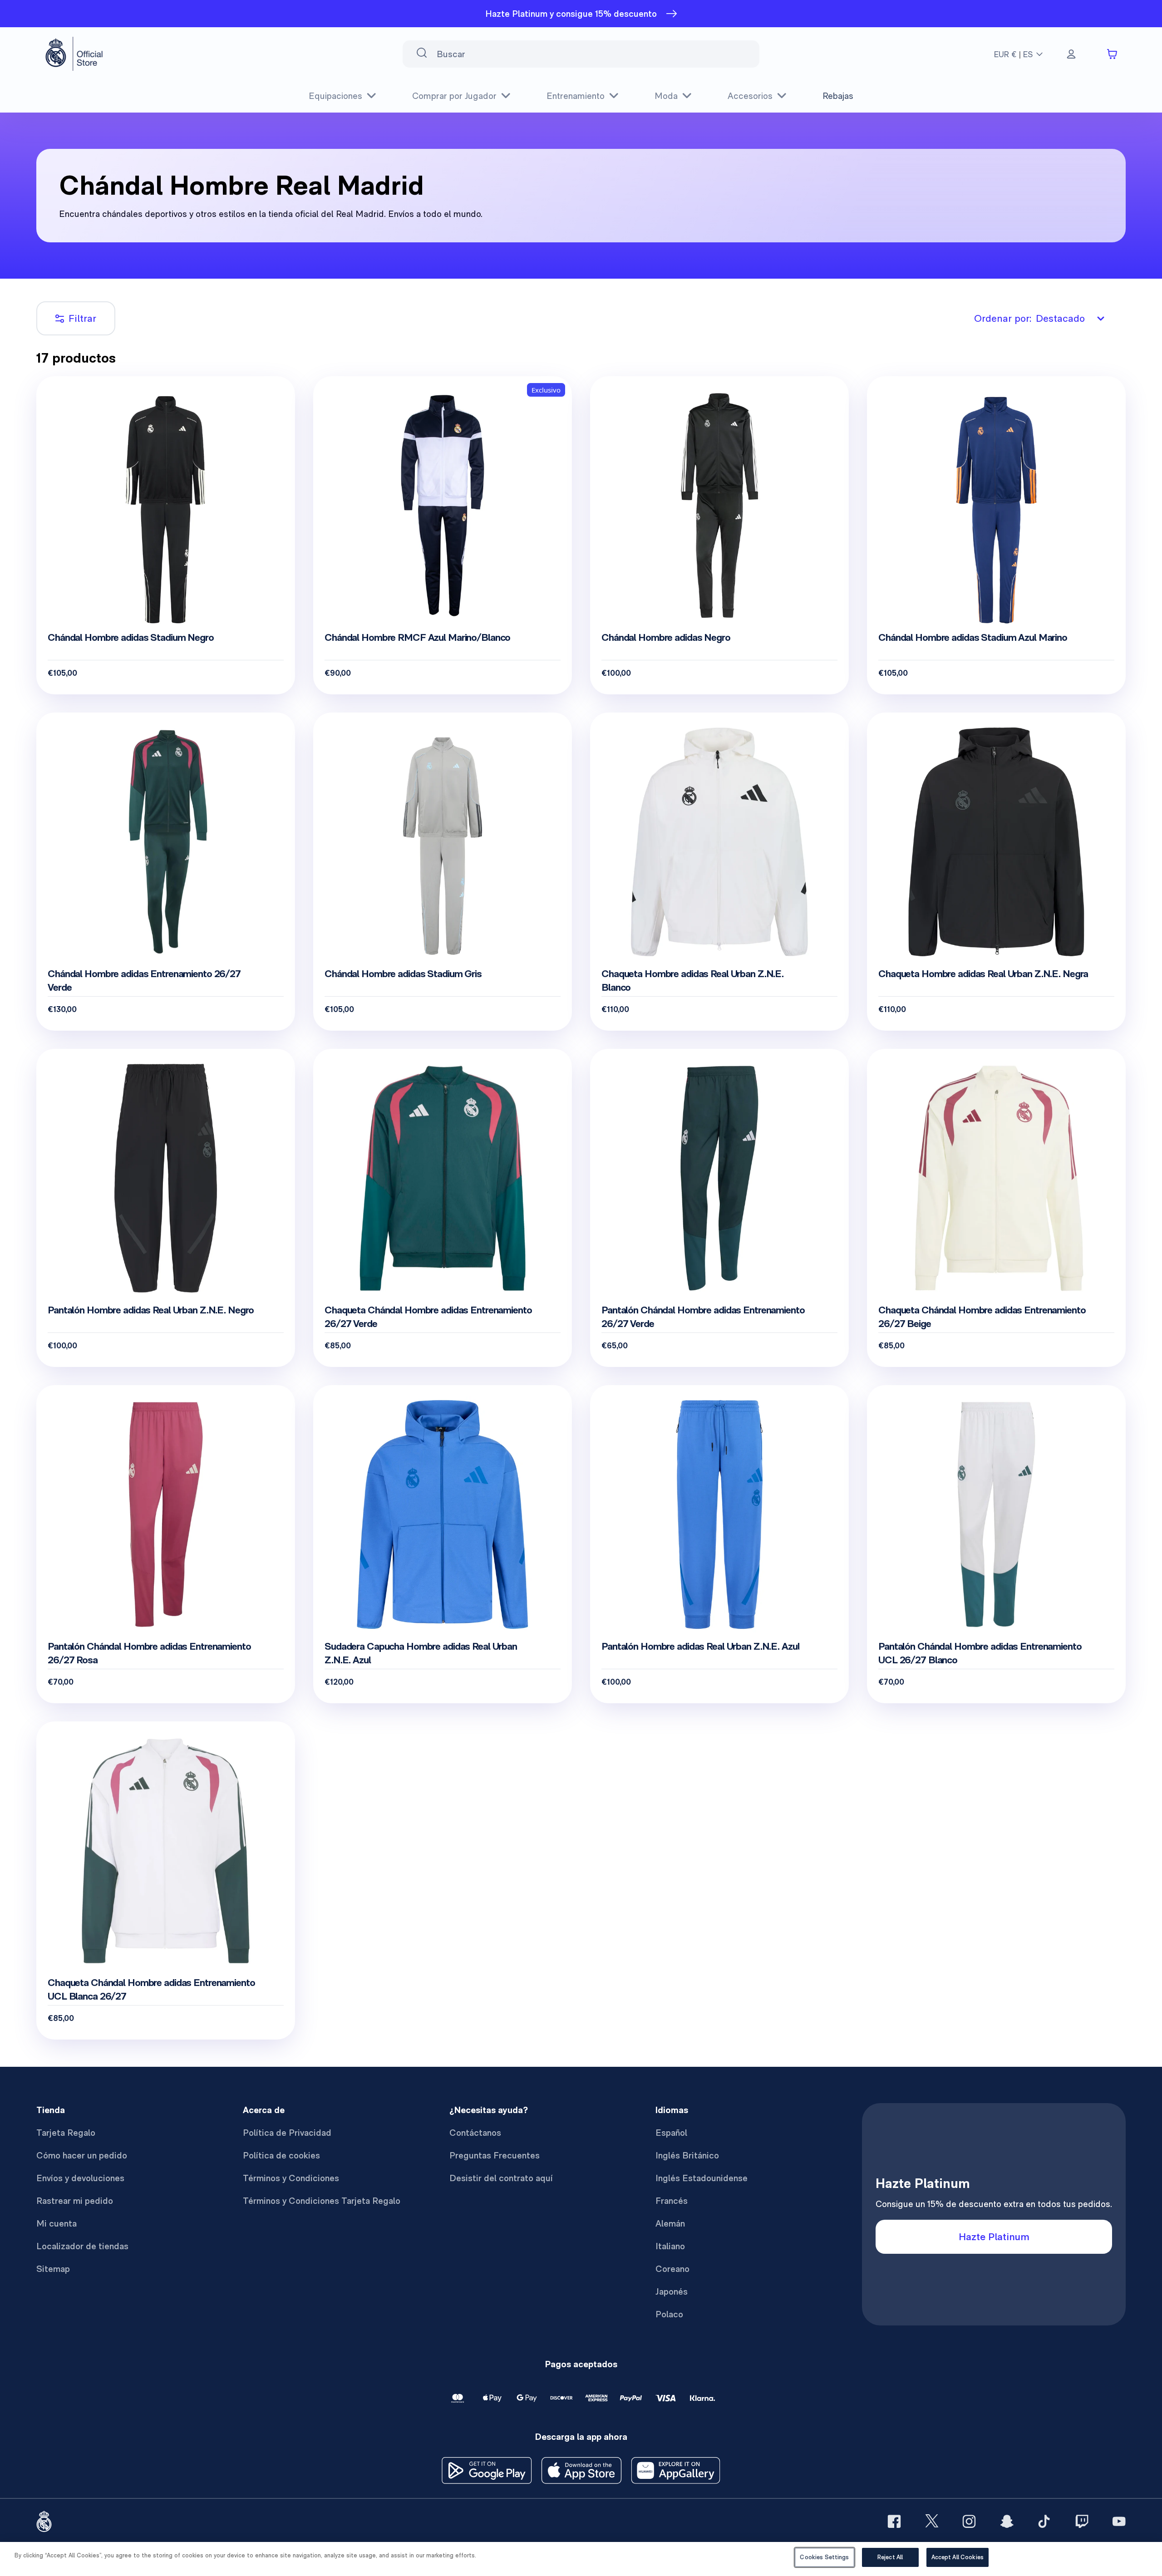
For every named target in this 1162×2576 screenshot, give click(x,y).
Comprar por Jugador (454, 96)
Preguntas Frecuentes (495, 2155)
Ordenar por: (1029, 318)
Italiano (670, 2246)
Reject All (890, 2557)
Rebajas (838, 96)
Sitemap (53, 2269)
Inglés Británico (687, 2155)
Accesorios (750, 96)
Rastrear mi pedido (75, 2201)
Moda (666, 96)
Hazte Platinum (994, 2237)
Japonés (672, 2291)
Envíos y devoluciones (80, 2178)
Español (671, 2133)
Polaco (669, 2314)
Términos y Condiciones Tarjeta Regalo (322, 2201)
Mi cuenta (57, 2223)
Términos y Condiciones (291, 2178)
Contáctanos (475, 2133)
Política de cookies (281, 2155)
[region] (581, 2559)
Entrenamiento (576, 96)
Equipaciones (335, 96)
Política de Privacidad (287, 2133)
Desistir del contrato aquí (501, 2178)
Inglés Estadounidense (702, 2178)
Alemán (670, 2223)
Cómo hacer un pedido (82, 2155)
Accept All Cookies (958, 2557)
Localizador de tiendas (82, 2246)
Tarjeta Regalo (66, 2133)
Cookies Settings (824, 2557)
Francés (672, 2201)
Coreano (672, 2269)
